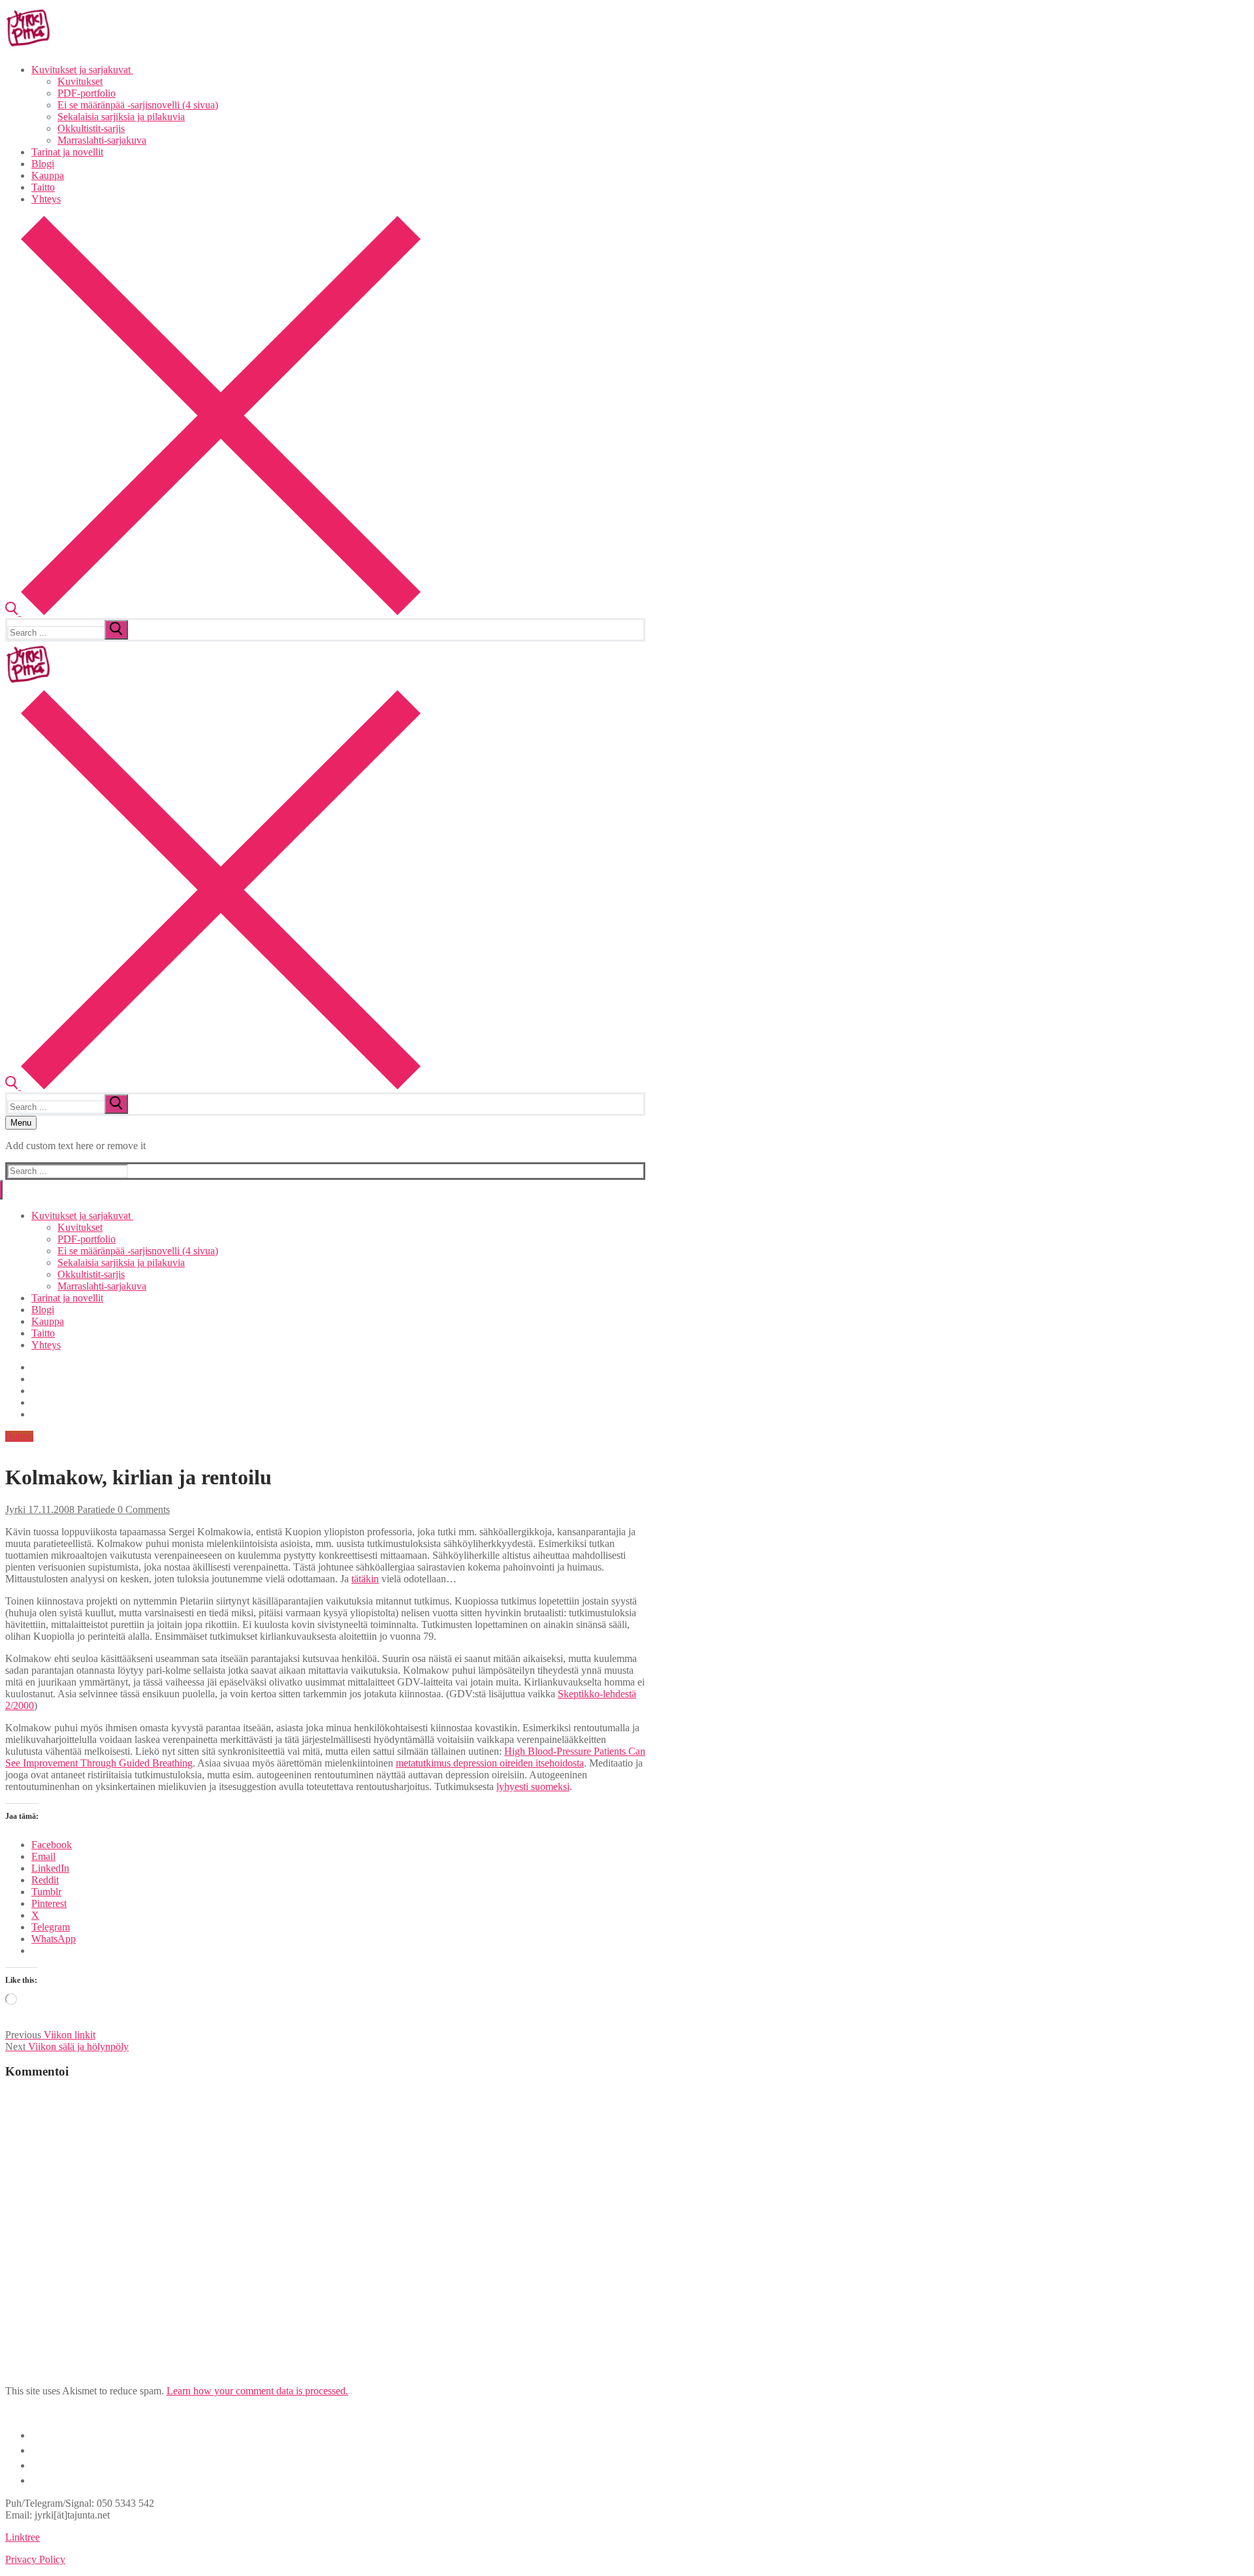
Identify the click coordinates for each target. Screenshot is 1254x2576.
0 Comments (142, 1509)
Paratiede (95, 1509)
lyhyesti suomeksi (533, 1786)
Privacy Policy (35, 2559)
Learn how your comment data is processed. (257, 2391)
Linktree (23, 2537)
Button (19, 1436)
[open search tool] (213, 612)
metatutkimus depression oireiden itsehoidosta (490, 1763)
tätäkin (365, 1579)
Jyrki (15, 1509)
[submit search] (116, 630)
